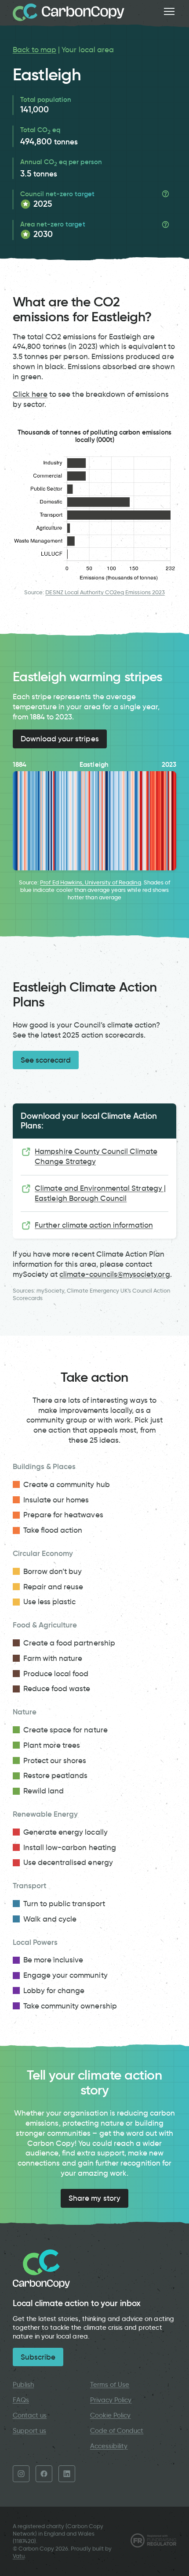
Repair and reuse (53, 1587)
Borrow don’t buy (53, 1571)
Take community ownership (70, 2006)
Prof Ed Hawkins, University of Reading (90, 882)
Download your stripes (60, 739)
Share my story (94, 2198)
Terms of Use (110, 2385)
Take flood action (53, 1530)
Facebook (44, 2474)
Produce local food (56, 1674)
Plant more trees (52, 1745)
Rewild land (44, 1791)
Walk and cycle (50, 1919)
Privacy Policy (111, 2400)
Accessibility (109, 2446)
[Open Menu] (169, 11)
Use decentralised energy (68, 1862)
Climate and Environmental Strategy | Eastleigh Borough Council (100, 1193)
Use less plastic (50, 1602)
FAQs (21, 2400)
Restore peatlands (56, 1775)
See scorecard (46, 1060)
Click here (30, 394)
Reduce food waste (57, 1689)
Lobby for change (54, 1990)
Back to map (35, 50)
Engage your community (65, 1975)
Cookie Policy (111, 2415)
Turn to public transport (64, 1904)
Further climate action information (94, 1225)
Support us (29, 2431)
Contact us (30, 2415)
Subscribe (38, 2357)
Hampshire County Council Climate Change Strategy (96, 1156)
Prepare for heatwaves (63, 1515)
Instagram (21, 2474)
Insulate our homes (56, 1500)
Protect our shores (55, 1760)
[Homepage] (69, 12)
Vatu (19, 2556)
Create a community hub (67, 1484)
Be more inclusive (53, 1960)
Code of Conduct (117, 2431)
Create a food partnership (69, 1643)
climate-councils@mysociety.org (114, 1274)
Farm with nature (53, 1658)
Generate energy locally (65, 1832)
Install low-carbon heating (70, 1847)
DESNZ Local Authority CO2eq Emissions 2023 (105, 592)
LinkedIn (67, 2474)
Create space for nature (65, 1730)
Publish (23, 2385)
